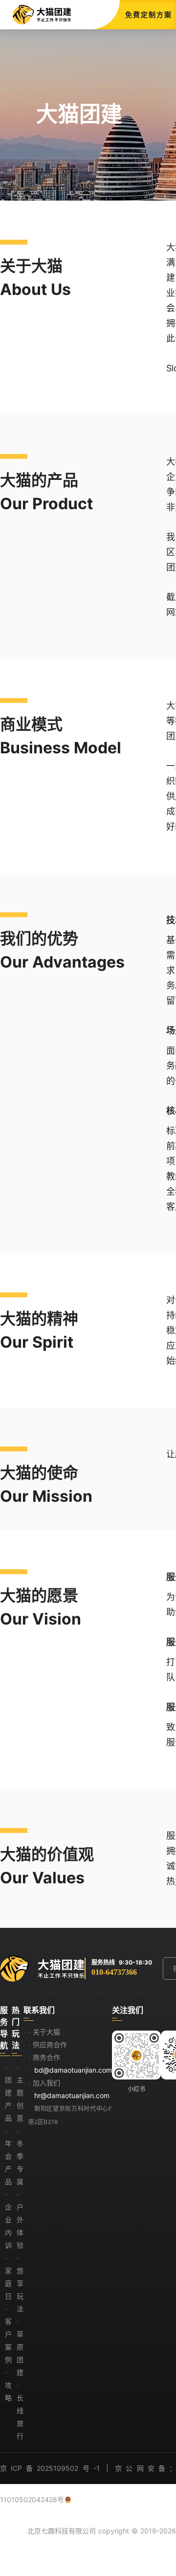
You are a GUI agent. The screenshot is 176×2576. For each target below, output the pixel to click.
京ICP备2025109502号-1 (50, 2468)
